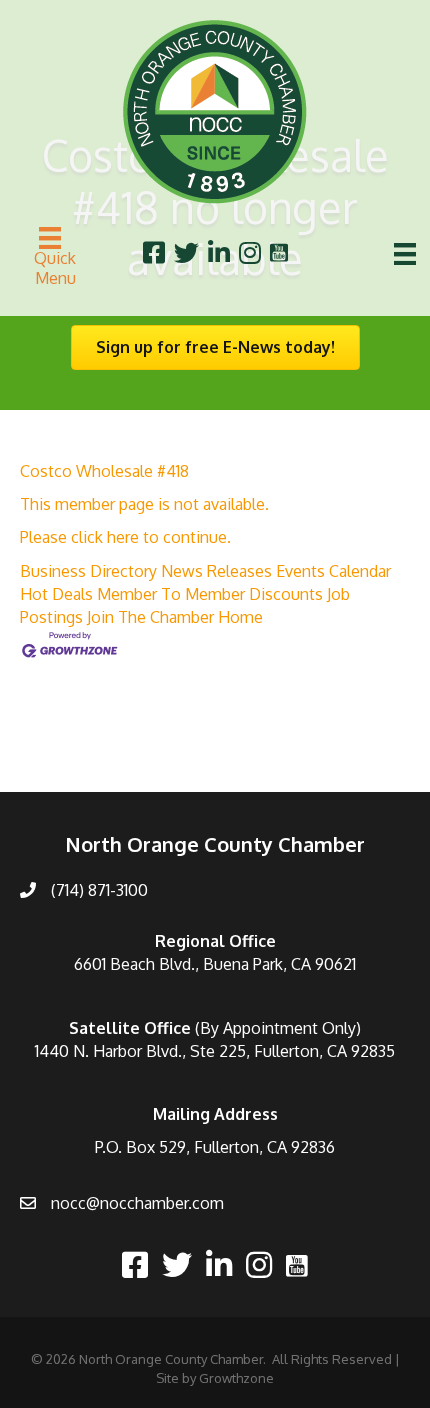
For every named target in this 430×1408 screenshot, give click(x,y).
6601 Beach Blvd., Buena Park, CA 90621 (215, 964)
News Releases (216, 571)
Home (240, 617)
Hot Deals (56, 594)
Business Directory (88, 571)
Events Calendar (333, 571)
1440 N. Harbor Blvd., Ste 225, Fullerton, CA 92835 (215, 1051)
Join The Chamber (150, 617)
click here (105, 537)
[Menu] (405, 254)
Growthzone (236, 1378)
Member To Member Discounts (210, 594)
